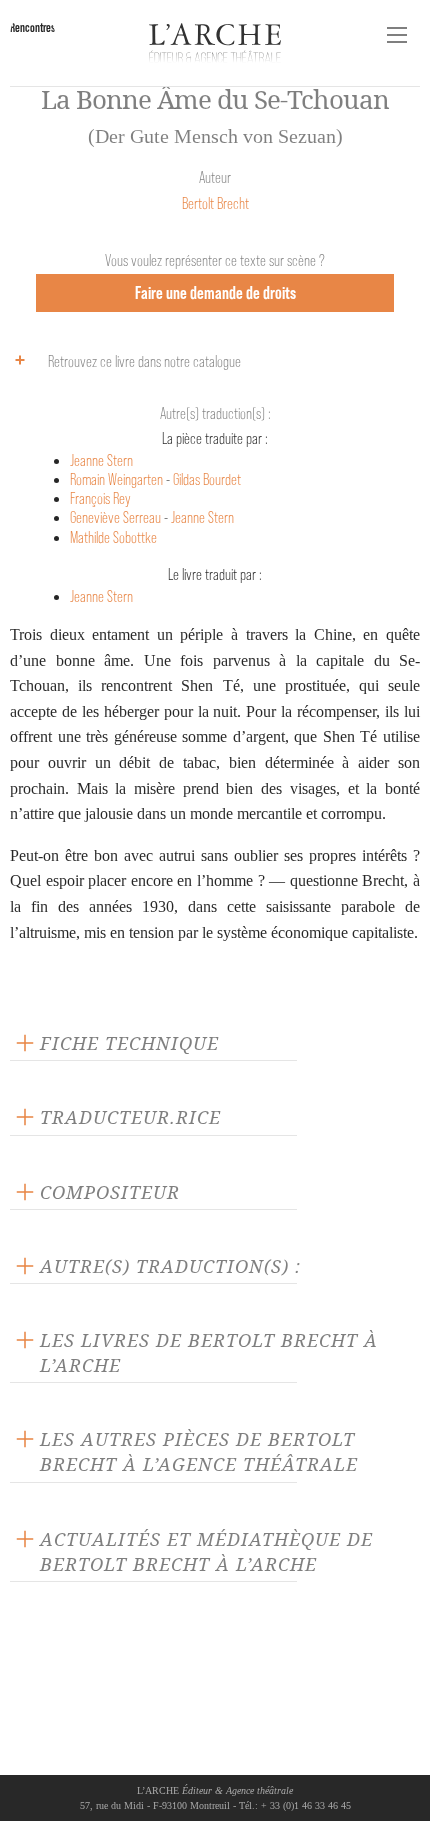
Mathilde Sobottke (113, 537)
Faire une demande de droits (215, 292)
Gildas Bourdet (207, 479)
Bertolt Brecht (215, 203)
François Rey (100, 498)
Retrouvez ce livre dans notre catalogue (144, 361)
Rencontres (32, 27)
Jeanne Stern (101, 460)
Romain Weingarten (116, 479)
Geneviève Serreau (115, 517)
